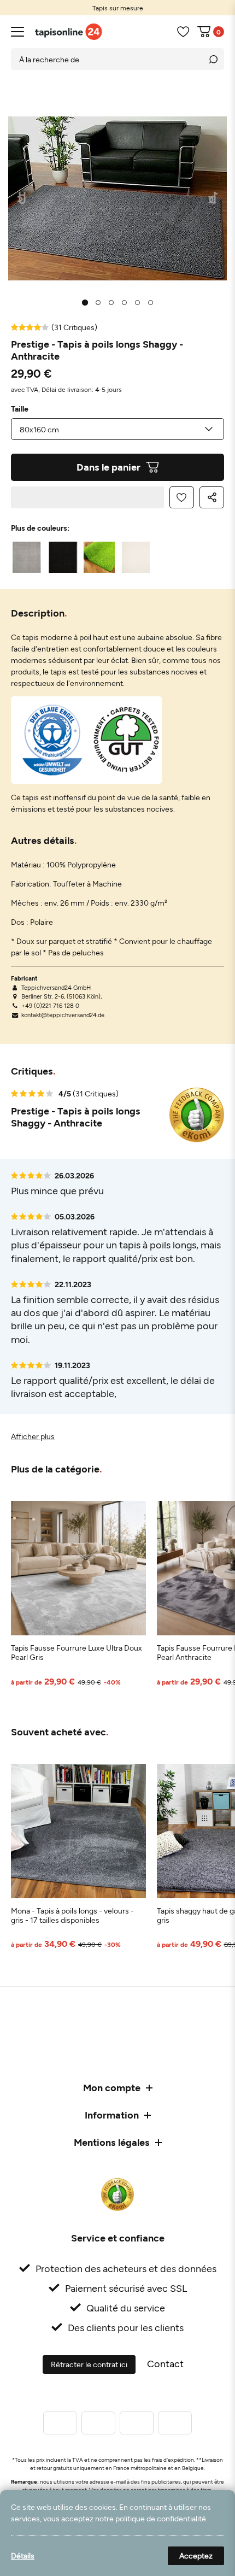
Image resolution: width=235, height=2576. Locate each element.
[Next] (213, 199)
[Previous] (22, 199)
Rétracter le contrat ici (89, 2364)
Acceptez (196, 2556)
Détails (23, 2556)
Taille (20, 409)
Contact (165, 2363)
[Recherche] (213, 59)
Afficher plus (33, 1436)
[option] (117, 8)
